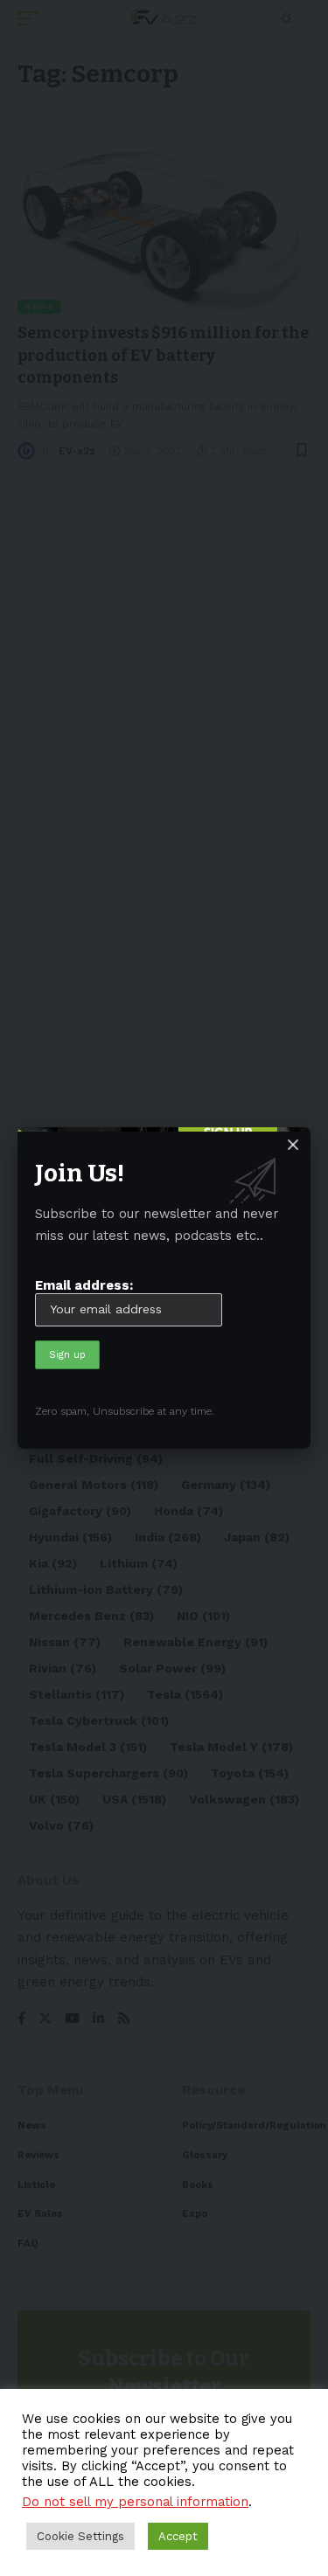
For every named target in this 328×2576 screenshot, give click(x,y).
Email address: (84, 1285)
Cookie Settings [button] (80, 2536)
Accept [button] (178, 2536)
